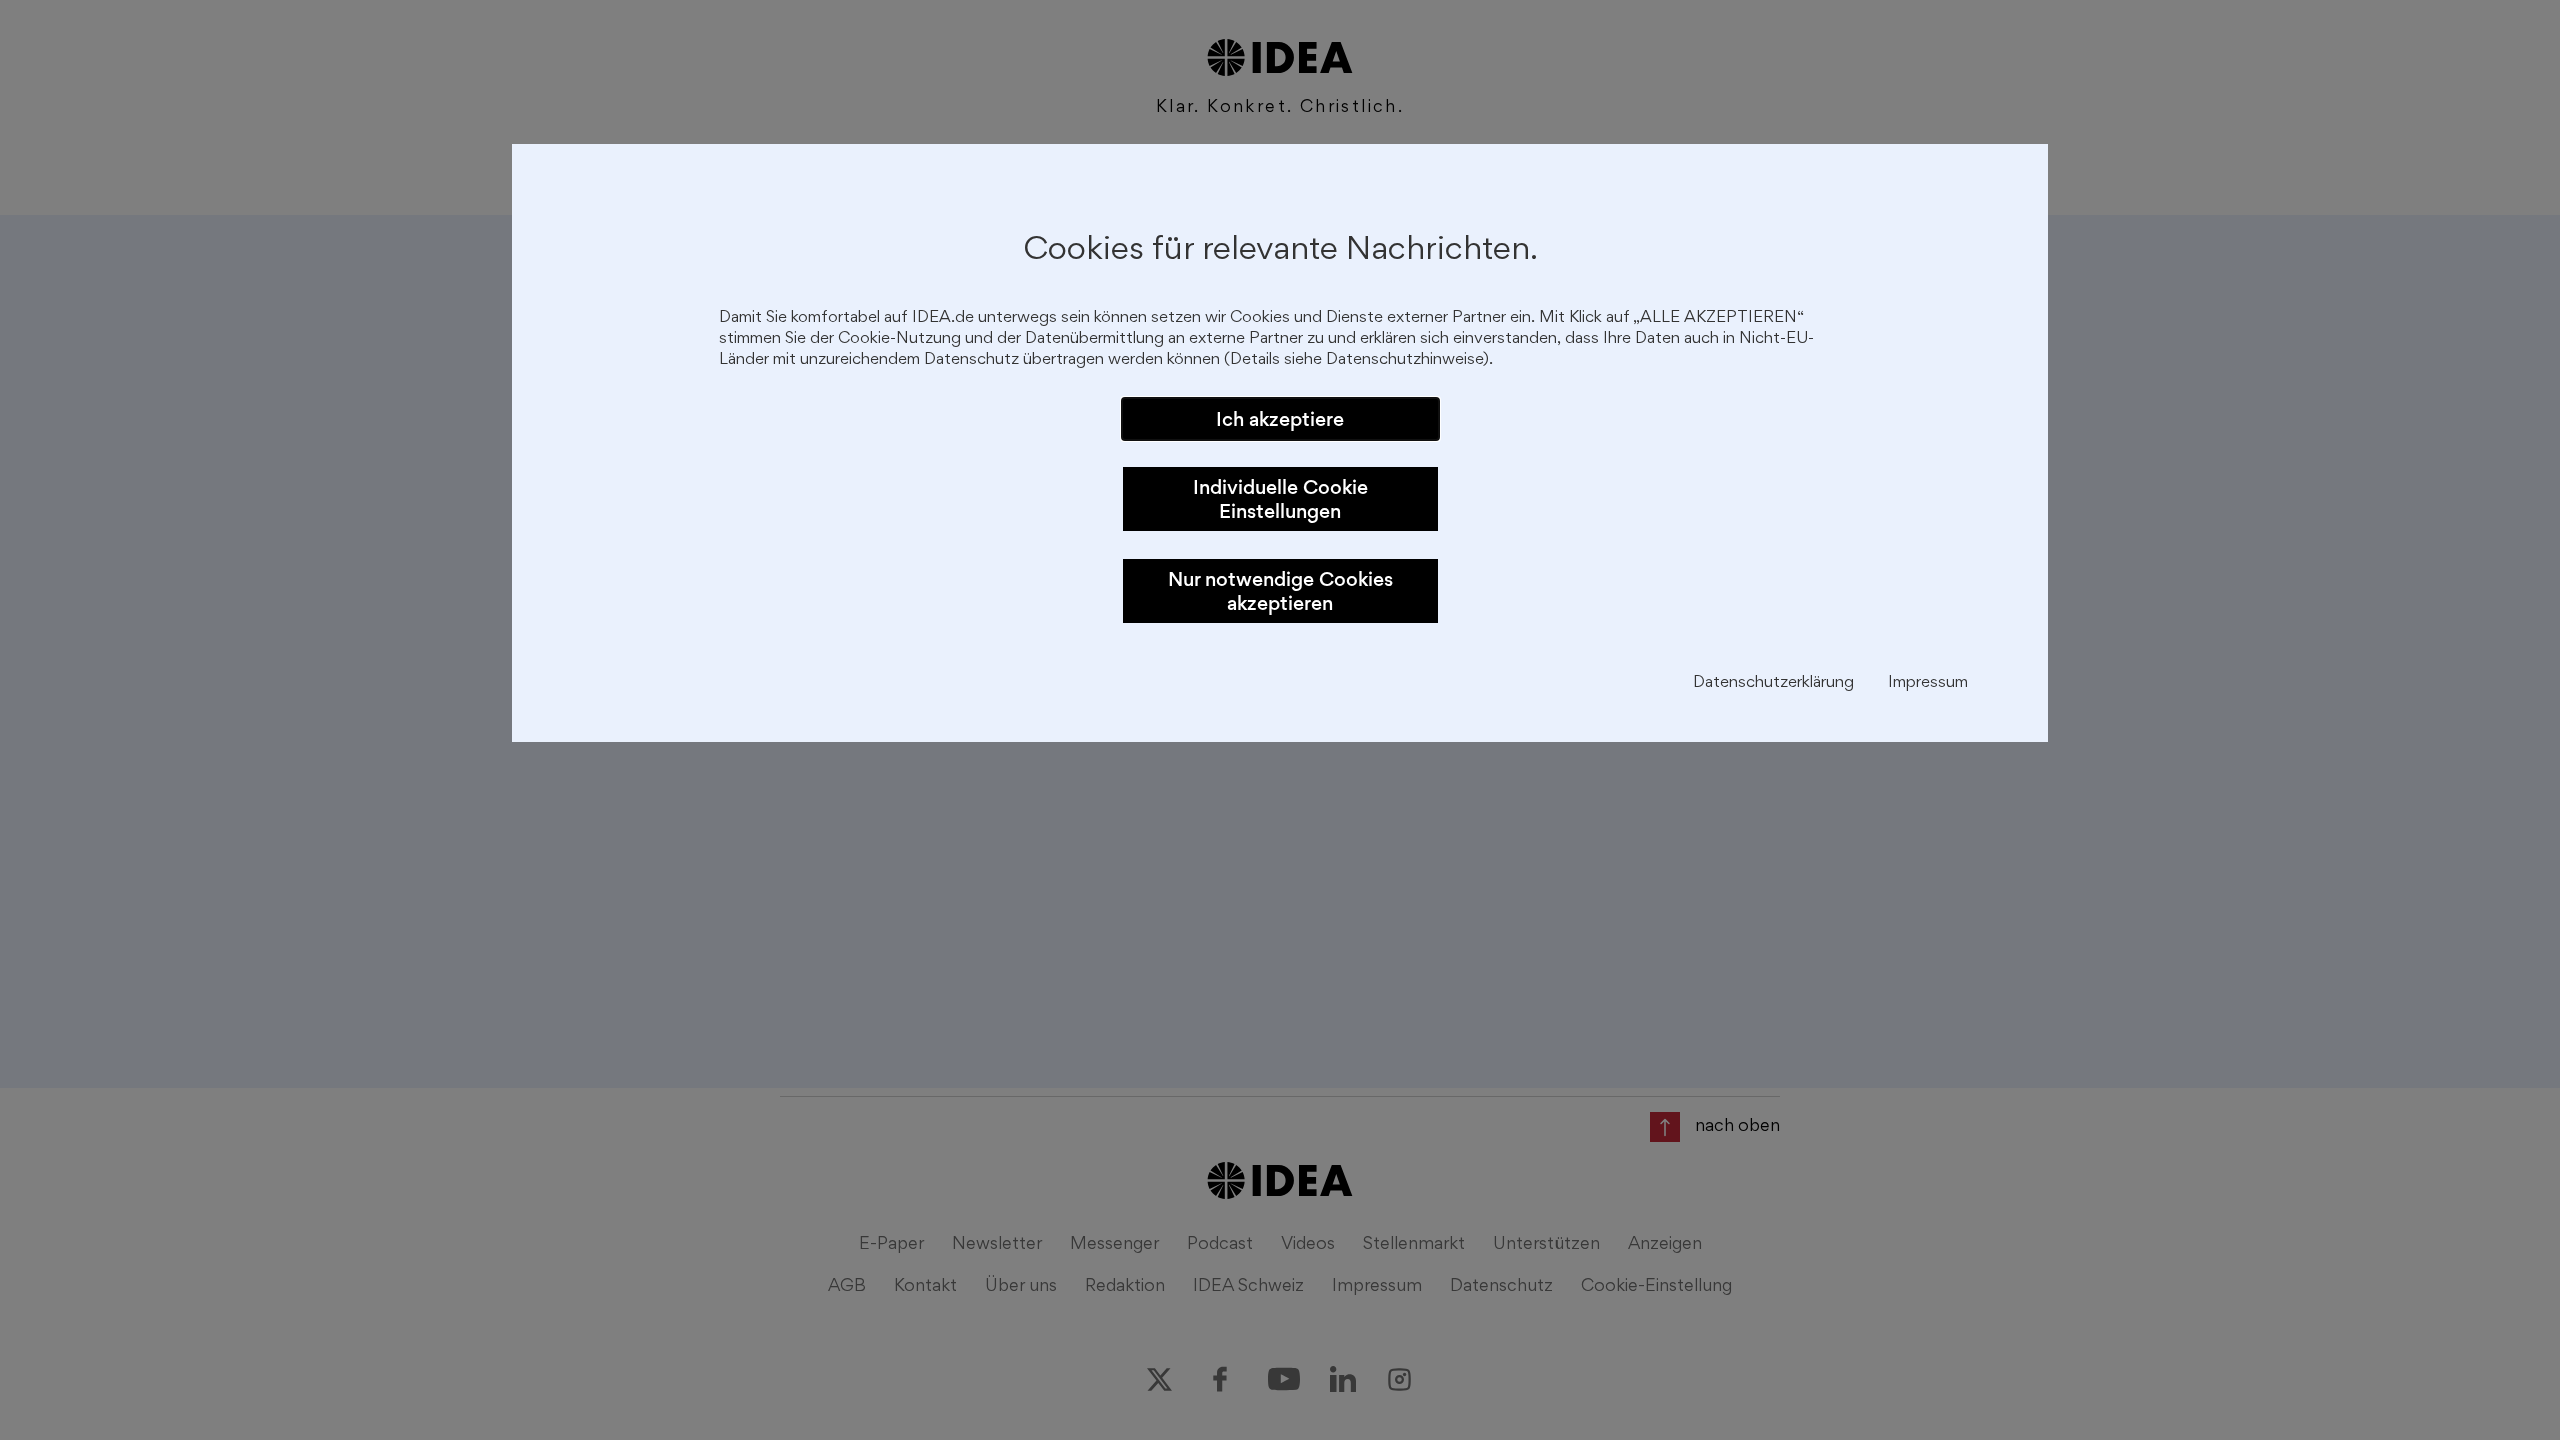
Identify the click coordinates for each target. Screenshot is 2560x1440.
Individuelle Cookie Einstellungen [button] (1280, 499)
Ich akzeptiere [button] (1280, 419)
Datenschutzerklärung (1773, 683)
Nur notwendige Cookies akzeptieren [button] (1280, 591)
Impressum (1928, 683)
